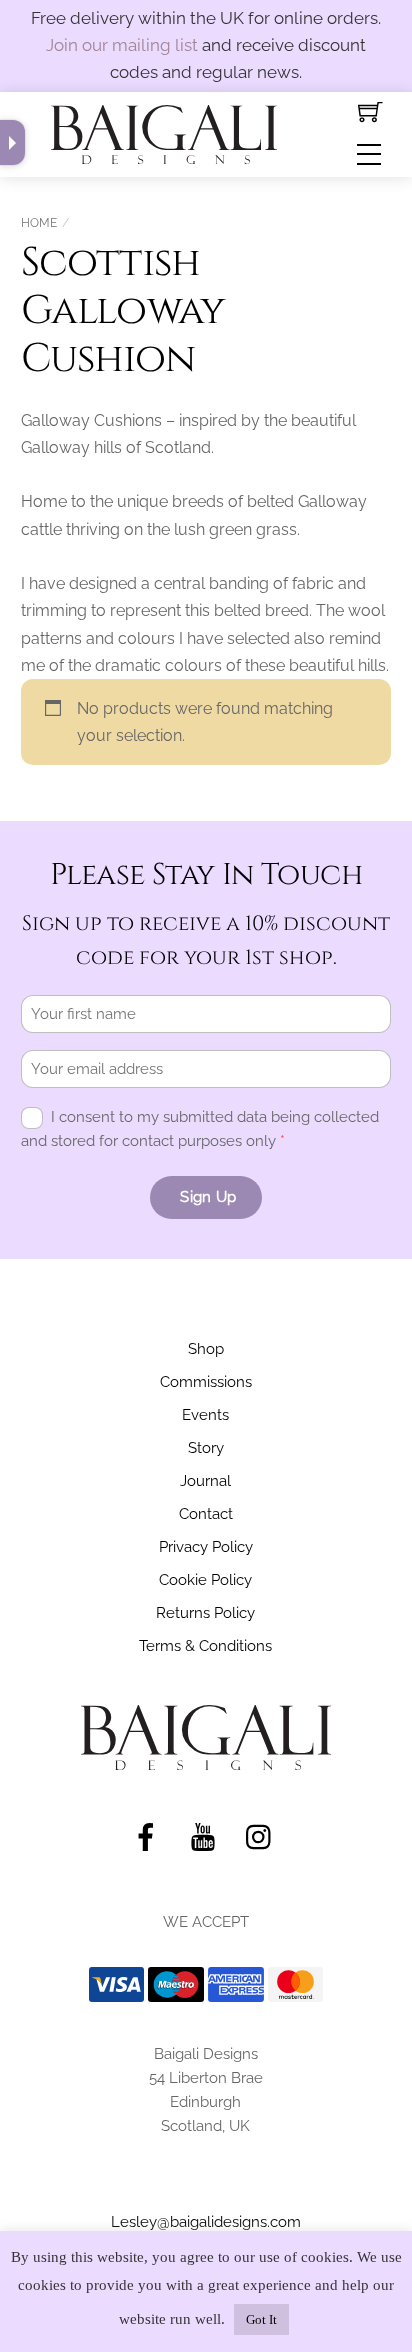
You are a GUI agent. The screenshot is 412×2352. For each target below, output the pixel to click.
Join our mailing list (122, 45)
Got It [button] (261, 2319)
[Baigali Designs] (164, 132)
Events (205, 1415)
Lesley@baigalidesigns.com (206, 2222)
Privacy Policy (206, 1547)
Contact (206, 1514)
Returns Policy (205, 1613)
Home (39, 223)
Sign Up (208, 1197)
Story (206, 1448)
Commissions (206, 1382)
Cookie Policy (205, 1580)
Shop (206, 1349)
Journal (205, 1481)
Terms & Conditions (205, 1646)
